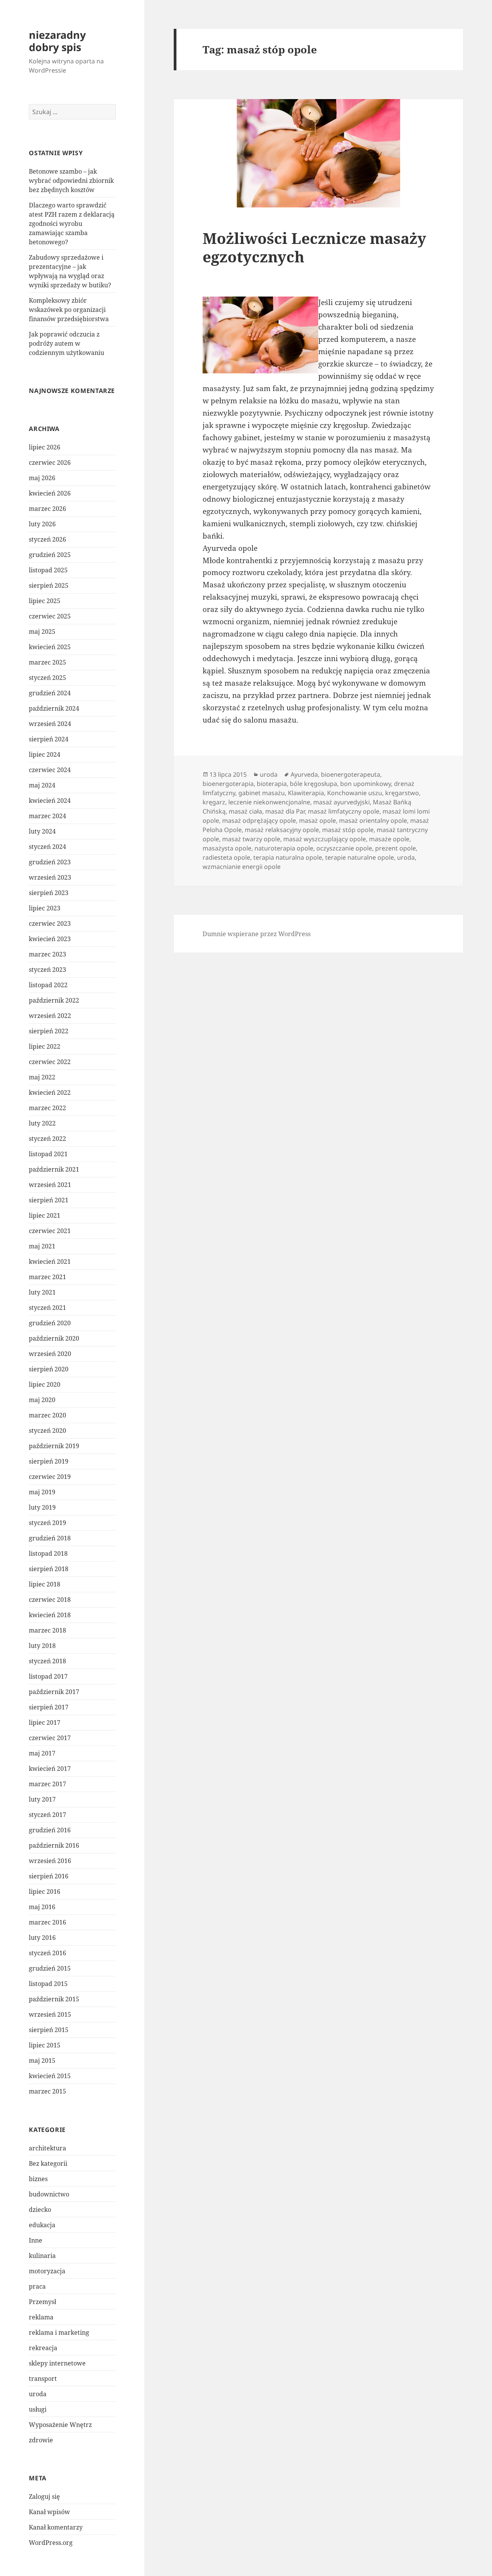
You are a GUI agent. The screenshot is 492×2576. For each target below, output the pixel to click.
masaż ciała (245, 811)
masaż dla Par (285, 811)
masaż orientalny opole (373, 821)
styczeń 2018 (47, 1661)
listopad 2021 (48, 1154)
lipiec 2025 (45, 601)
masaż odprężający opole (259, 821)
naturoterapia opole (284, 848)
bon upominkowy (366, 784)
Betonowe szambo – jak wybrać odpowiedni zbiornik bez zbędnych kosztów (71, 181)
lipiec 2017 (45, 1722)
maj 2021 (42, 1246)
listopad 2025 (48, 570)
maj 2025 (42, 632)
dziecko (40, 2210)
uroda (38, 2394)
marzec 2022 (47, 1108)
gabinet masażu (262, 793)
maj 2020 (42, 1400)
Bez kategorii (48, 2163)
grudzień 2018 (50, 1538)
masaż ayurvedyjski (342, 802)
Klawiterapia (306, 793)
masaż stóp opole (348, 830)
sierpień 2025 (49, 585)
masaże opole (389, 839)
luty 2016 (42, 1938)
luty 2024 (42, 831)
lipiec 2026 (45, 447)
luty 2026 (42, 524)
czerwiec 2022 (50, 1062)
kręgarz (214, 802)
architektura (47, 2148)
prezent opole (396, 848)
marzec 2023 (47, 954)
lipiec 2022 (45, 1046)
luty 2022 (42, 1123)
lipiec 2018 (45, 1584)
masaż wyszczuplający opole (325, 839)
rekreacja (43, 2348)
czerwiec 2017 (50, 1738)
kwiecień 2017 (50, 1769)
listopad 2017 (48, 1676)
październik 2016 (54, 1845)
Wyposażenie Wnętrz (60, 2425)
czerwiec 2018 (50, 1600)
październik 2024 (54, 708)
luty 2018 (42, 1646)
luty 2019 (42, 1507)
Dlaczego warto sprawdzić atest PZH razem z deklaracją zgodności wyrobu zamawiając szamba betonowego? (72, 224)
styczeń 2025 (47, 678)
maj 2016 (42, 1907)
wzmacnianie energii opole (242, 867)
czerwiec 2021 (50, 1231)
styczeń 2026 (47, 539)
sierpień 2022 (49, 1031)
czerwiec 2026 (50, 462)
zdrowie (41, 2440)
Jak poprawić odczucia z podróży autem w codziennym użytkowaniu (66, 343)
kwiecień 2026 (50, 493)
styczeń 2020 (47, 1431)
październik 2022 (54, 1000)
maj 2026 (42, 478)
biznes (38, 2179)
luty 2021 (42, 1292)
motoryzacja (47, 2271)
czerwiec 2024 (50, 770)
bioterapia (272, 784)
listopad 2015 (48, 1984)
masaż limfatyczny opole (344, 811)
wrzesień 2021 (50, 1185)
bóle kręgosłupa (313, 784)
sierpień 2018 (49, 1569)
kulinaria (42, 2256)
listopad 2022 (48, 985)
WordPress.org (51, 2543)
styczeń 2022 (47, 1139)
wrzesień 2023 (50, 877)
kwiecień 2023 (50, 939)
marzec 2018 (47, 1630)
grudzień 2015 (50, 1968)
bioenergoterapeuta (351, 774)
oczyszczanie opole (344, 848)
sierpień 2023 (49, 893)
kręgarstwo (402, 793)
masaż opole (317, 821)
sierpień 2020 (49, 1369)
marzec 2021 (47, 1277)
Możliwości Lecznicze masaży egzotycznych (314, 247)
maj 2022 (42, 1077)
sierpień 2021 (49, 1200)
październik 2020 (54, 1338)
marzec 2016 (47, 1922)
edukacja (42, 2225)
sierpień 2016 (49, 1876)
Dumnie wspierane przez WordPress (257, 934)
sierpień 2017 (49, 1707)
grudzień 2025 (50, 555)
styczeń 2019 (47, 1523)
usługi (38, 2409)
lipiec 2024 (45, 754)
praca (37, 2286)
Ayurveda (304, 774)
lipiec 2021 (45, 1215)
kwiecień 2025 (50, 647)
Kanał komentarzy (56, 2527)
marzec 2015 (47, 2091)
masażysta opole (227, 848)
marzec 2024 (47, 816)
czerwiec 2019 (50, 1477)
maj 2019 (42, 1492)
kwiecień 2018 (50, 1615)
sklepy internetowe (57, 2363)
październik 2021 (54, 1169)
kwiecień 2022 (50, 1092)
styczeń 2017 (47, 1815)
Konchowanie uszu (355, 793)
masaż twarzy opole (251, 839)
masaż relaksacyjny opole (282, 830)
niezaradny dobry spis (57, 41)
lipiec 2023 (45, 908)
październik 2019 (54, 1446)
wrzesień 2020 (50, 1354)
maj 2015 (42, 2060)
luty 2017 (42, 1799)
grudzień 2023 (50, 862)
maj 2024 (42, 785)
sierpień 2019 (49, 1461)
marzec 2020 (47, 1415)
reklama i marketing (59, 2332)
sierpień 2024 (49, 739)
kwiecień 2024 (50, 801)
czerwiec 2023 (50, 923)
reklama (41, 2317)
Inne (36, 2240)
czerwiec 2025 (50, 616)
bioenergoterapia (228, 784)
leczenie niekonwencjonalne (269, 802)
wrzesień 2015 (50, 2014)
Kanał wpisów (49, 2512)
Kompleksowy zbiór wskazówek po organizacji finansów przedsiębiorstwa (69, 310)
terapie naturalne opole (360, 857)
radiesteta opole (226, 857)
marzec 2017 (47, 1784)
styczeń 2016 (47, 1953)
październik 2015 (54, 1999)
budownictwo (49, 2194)
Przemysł (42, 2302)
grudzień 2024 (50, 693)
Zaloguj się (44, 2496)
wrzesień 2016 (50, 1861)
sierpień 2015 (49, 2030)
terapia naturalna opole (288, 857)
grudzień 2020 (50, 1323)
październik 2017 (54, 1692)
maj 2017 (42, 1753)
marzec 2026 (47, 509)
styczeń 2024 (47, 847)
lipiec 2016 (45, 1891)
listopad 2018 (48, 1553)
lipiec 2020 (45, 1384)
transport (43, 2379)
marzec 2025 (47, 662)
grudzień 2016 (50, 1830)
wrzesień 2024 (50, 724)
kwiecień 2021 (50, 1261)
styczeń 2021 (47, 1308)
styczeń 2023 (47, 970)
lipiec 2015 (45, 2045)
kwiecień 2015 (50, 2076)
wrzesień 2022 (50, 1016)
